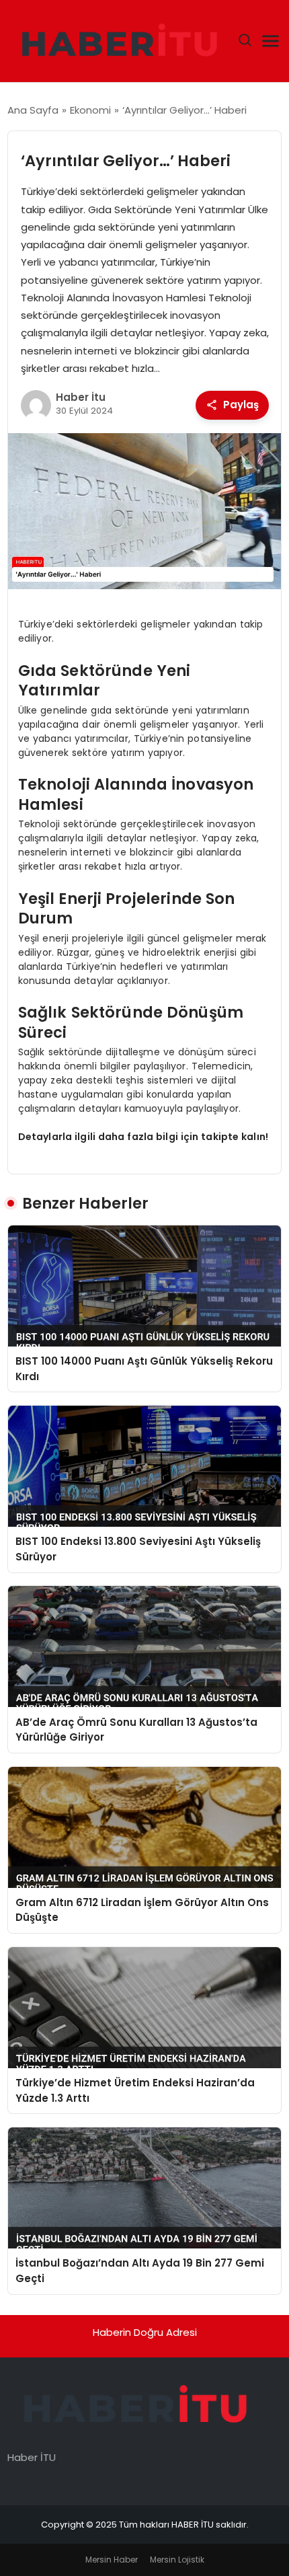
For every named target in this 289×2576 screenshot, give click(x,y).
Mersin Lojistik (177, 2560)
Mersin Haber (112, 2560)
